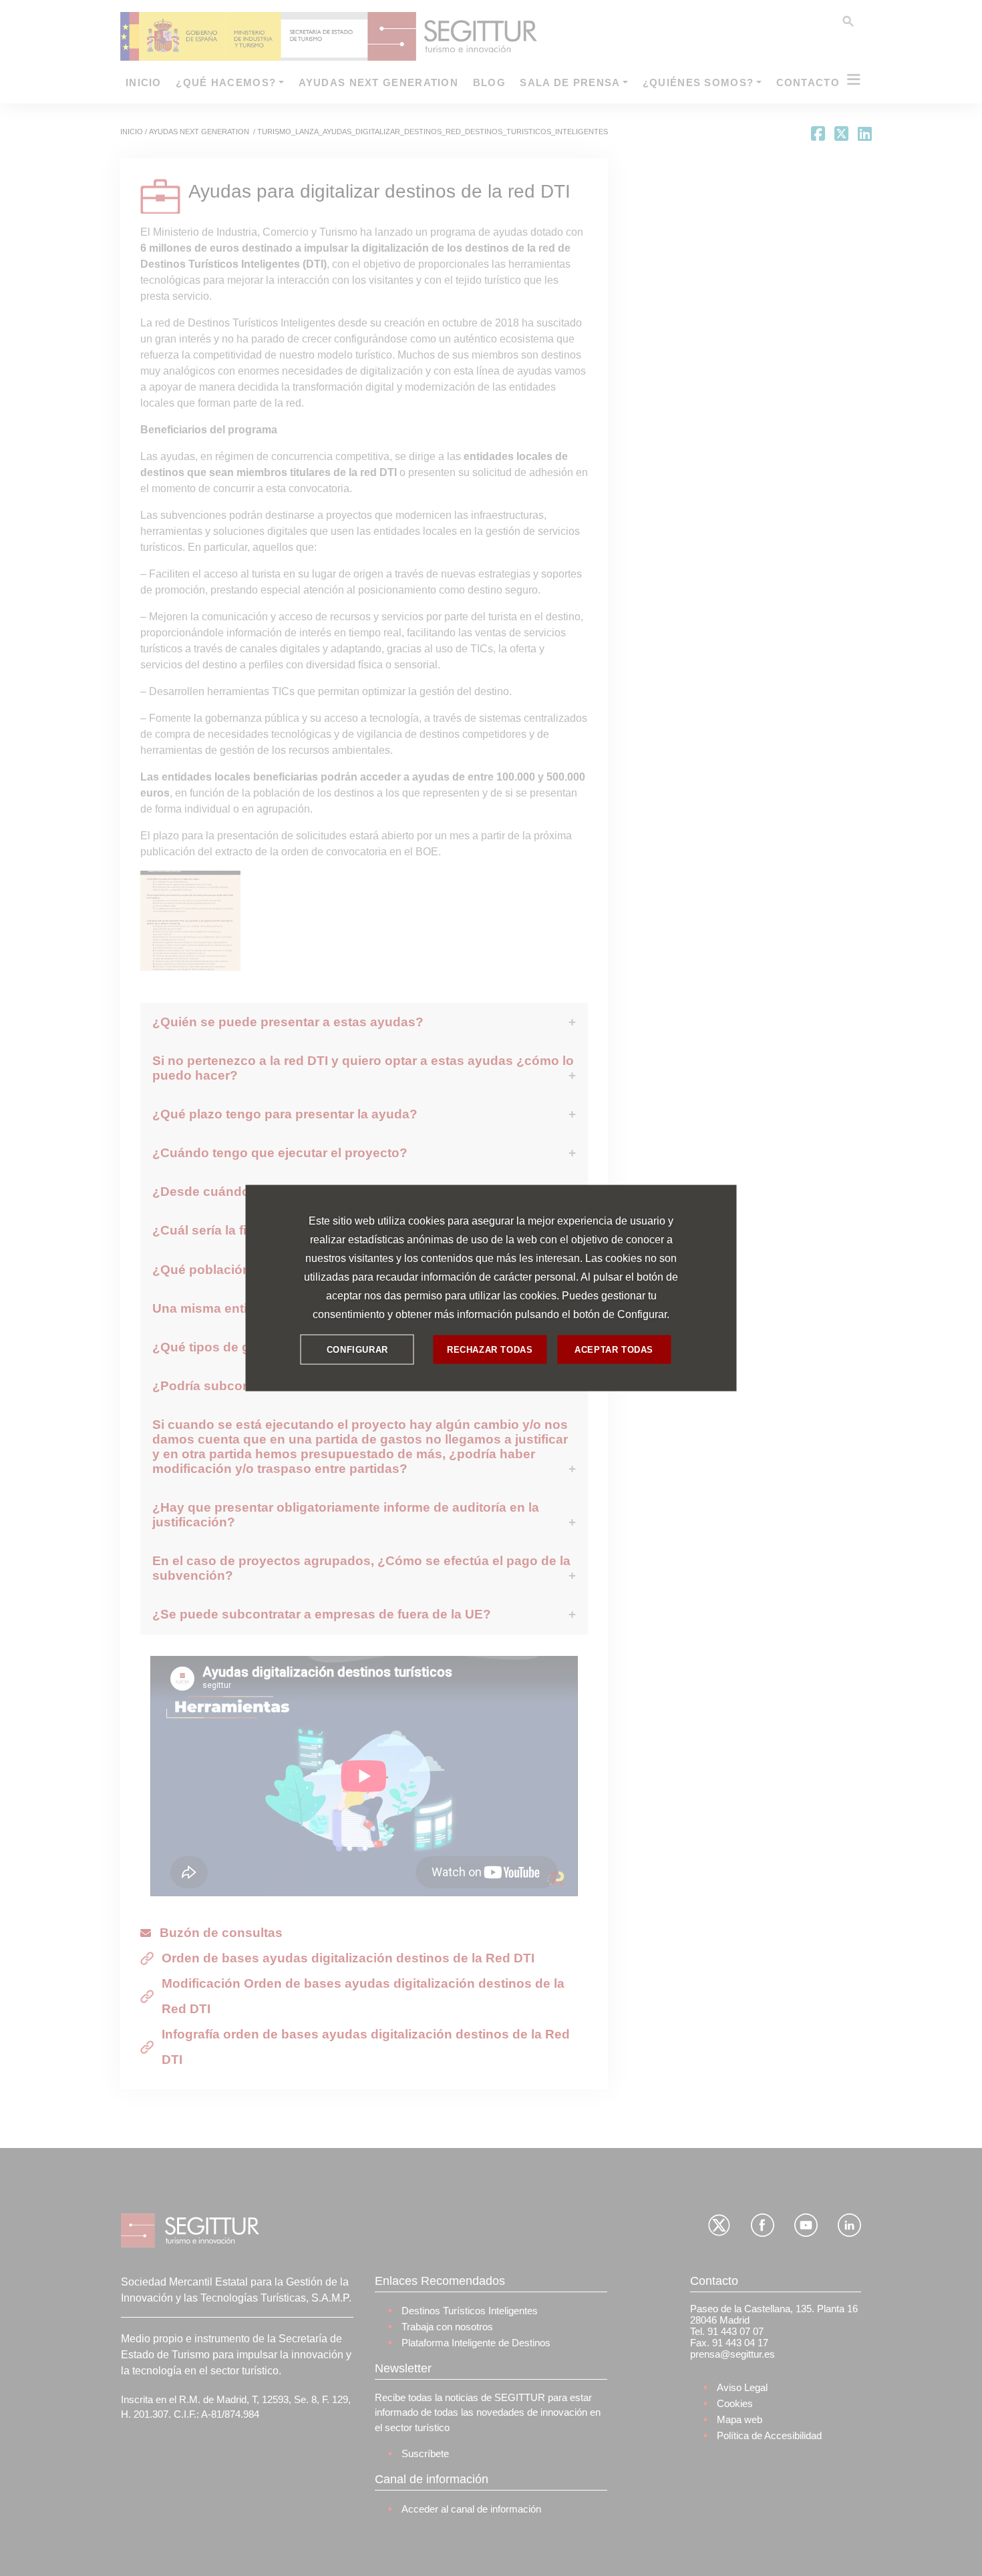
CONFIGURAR (357, 1349)
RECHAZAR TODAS (490, 1349)
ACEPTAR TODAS (614, 1349)
